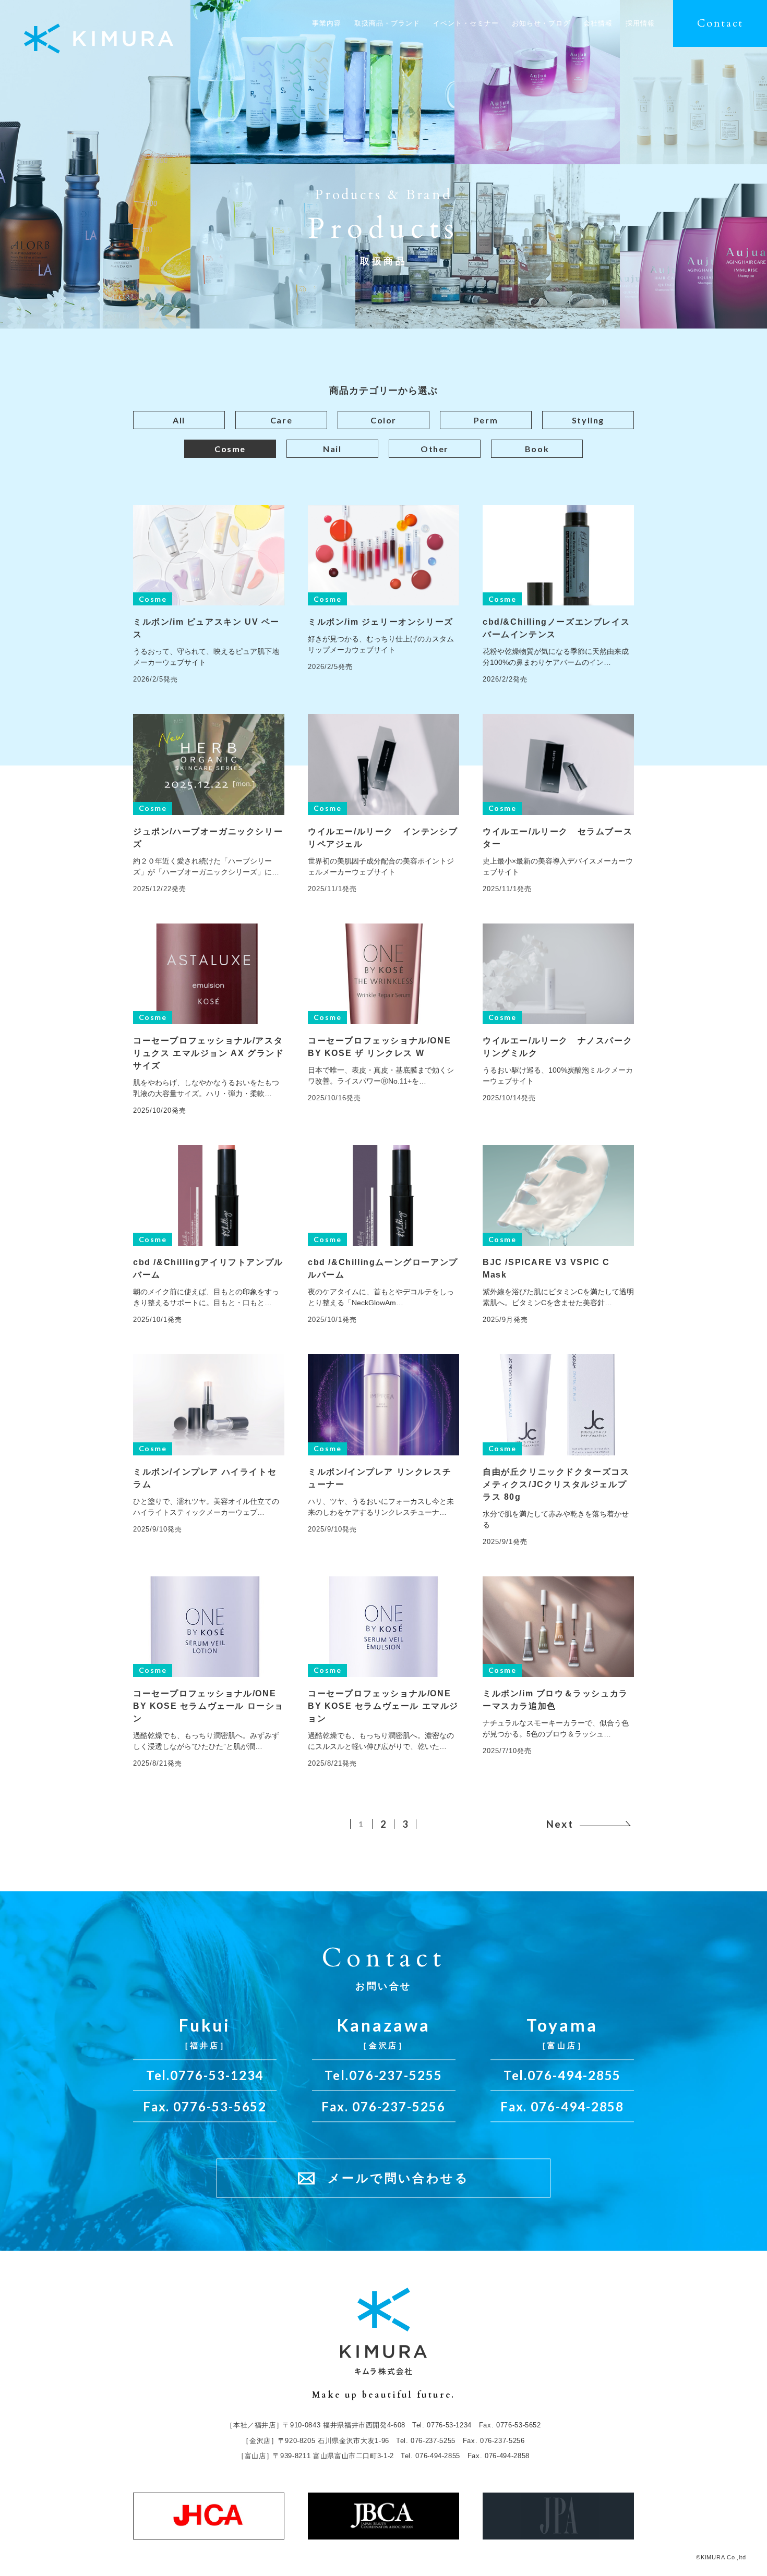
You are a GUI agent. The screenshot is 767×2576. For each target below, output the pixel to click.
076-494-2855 (574, 2075)
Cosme (230, 449)
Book (537, 449)
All (179, 420)
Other (435, 449)
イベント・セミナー (466, 23)
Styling (588, 420)
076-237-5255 (396, 2075)
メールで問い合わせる (399, 2178)
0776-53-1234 (217, 2075)
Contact (720, 23)
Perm (486, 420)
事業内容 (327, 23)
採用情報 (640, 23)
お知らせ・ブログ (541, 23)
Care (281, 420)
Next (560, 1824)
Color (383, 420)
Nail (332, 449)
